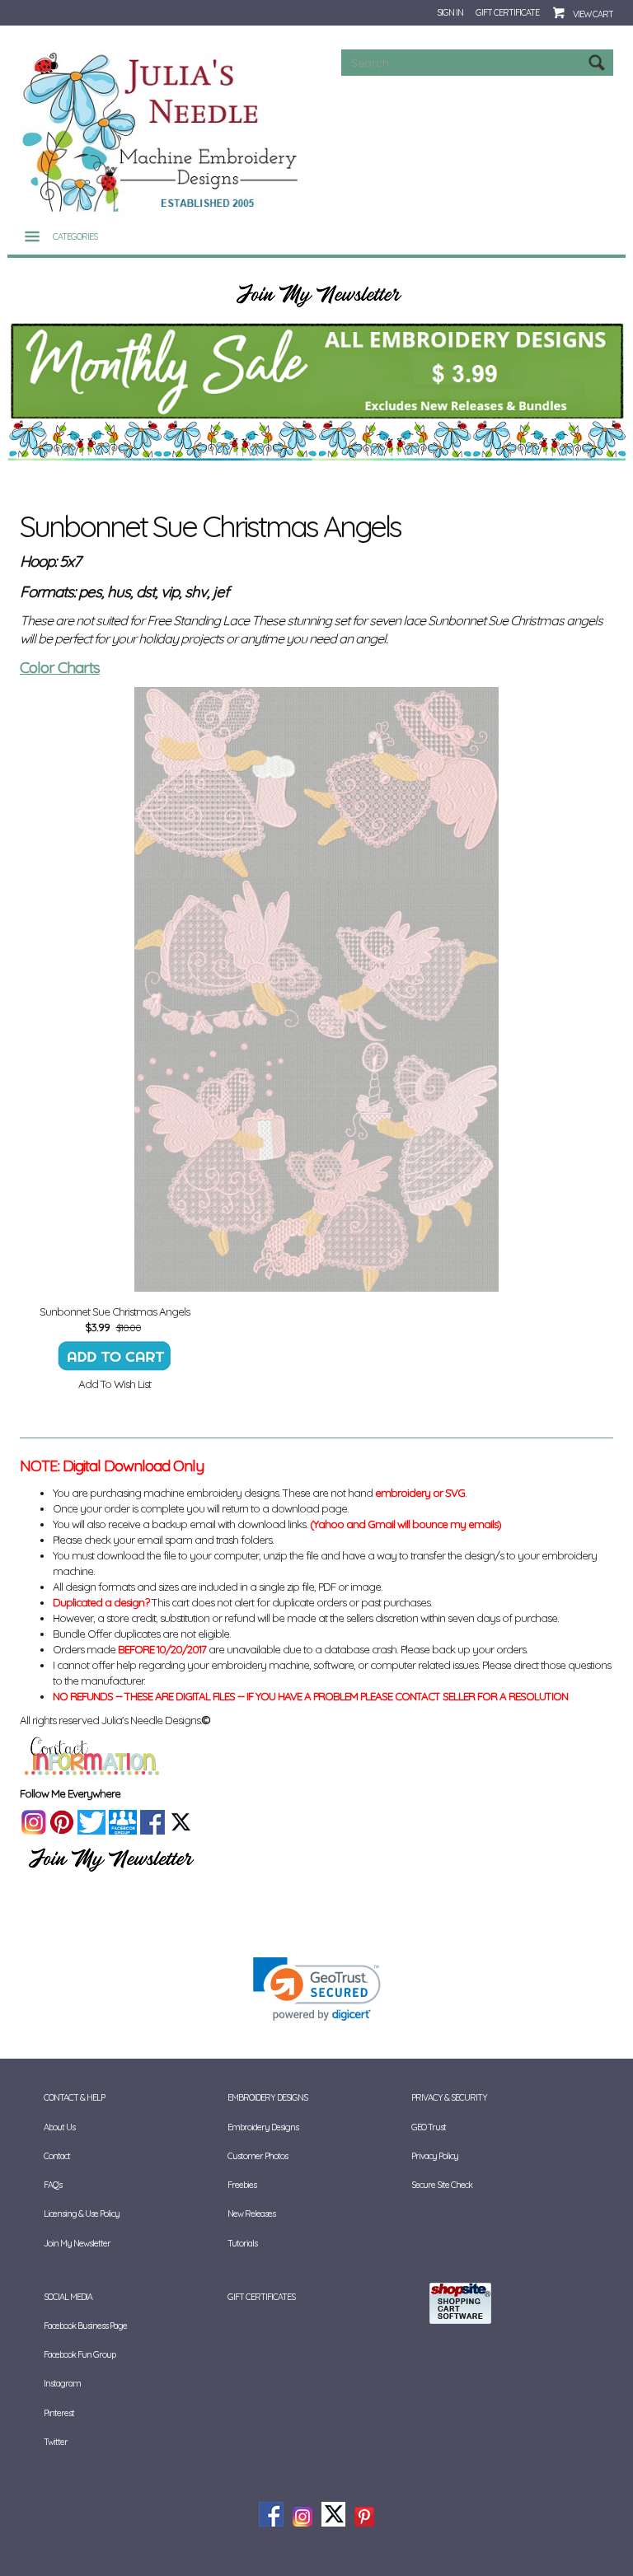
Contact (57, 2156)
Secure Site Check (442, 2185)
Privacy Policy (435, 2156)
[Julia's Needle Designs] (162, 133)
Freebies (242, 2185)
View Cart (593, 14)
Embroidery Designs (263, 2127)
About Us (59, 2127)
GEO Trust (429, 2127)
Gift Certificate (507, 12)
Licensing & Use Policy (82, 2214)
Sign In (450, 12)
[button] (317, 1989)
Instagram (62, 2383)
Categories (75, 236)
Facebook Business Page (85, 2326)
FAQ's (53, 2185)
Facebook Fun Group (80, 2354)
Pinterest (59, 2413)
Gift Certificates (261, 2297)
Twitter (56, 2442)
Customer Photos (258, 2156)
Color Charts (60, 667)
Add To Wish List (115, 1384)
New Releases (251, 2214)
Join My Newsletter (77, 2243)
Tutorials (242, 2243)
